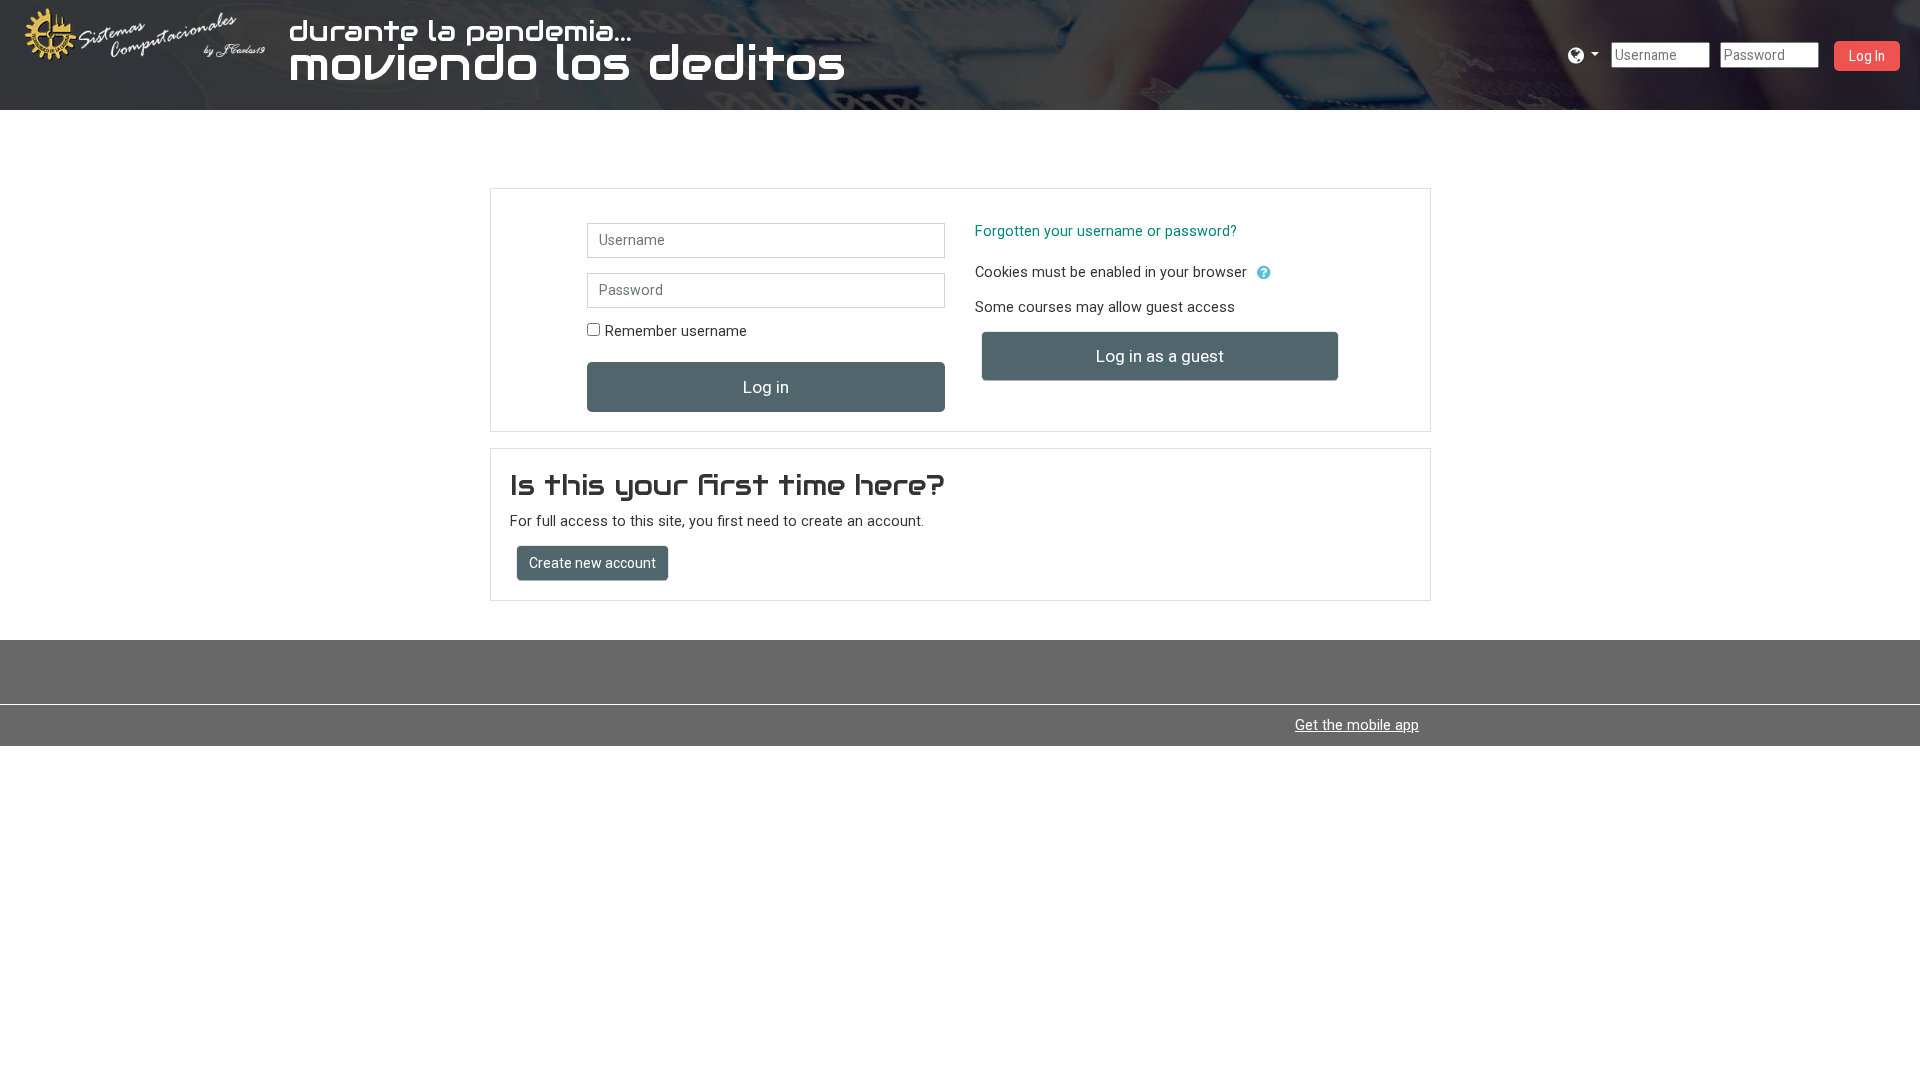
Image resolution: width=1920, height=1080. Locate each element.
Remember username (676, 331)
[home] (148, 34)
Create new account (592, 563)
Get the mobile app (1357, 725)
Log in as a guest (1160, 356)
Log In (1867, 56)
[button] (1584, 54)
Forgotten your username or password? (1106, 231)
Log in (766, 387)
